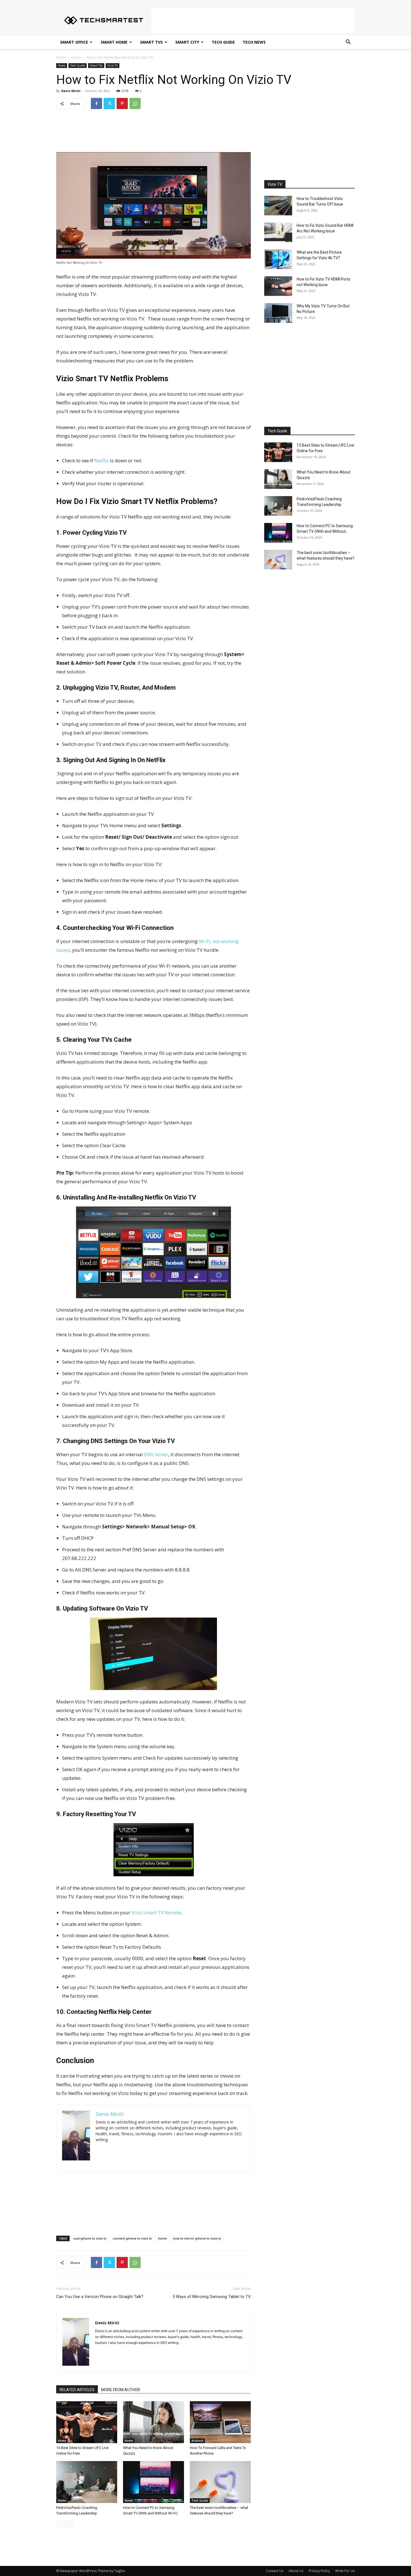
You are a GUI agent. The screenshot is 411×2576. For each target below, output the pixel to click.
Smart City (187, 42)
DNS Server (156, 1454)
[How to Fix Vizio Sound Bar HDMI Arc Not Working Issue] (278, 232)
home (162, 2238)
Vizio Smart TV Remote (156, 1912)
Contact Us (275, 2571)
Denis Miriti (71, 91)
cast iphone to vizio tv (90, 2238)
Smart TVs (151, 42)
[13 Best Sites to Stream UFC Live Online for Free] (87, 2422)
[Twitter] (109, 103)
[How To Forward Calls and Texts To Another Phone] (220, 2422)
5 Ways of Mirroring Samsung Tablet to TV (212, 2297)
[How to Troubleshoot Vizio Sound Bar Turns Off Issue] (278, 206)
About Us (296, 2571)
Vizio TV (113, 65)
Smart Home (114, 42)
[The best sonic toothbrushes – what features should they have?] (220, 2482)
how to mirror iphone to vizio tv (197, 2238)
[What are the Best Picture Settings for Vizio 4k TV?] (278, 259)
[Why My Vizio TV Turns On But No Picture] (278, 313)
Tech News (254, 42)
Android (197, 2441)
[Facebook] (96, 103)
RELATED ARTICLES (77, 2390)
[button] (348, 43)
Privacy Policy (319, 2571)
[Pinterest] (122, 103)
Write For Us (345, 2571)
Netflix (101, 460)
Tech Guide (223, 42)
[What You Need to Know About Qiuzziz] (153, 2422)
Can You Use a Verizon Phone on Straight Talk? (100, 2297)
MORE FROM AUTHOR (121, 2390)
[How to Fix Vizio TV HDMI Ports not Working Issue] (278, 286)
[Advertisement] (253, 20)
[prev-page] (60, 2524)
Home (61, 57)
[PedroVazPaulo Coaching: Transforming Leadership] (87, 2482)
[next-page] (69, 2524)
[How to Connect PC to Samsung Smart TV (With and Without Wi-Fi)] (153, 2482)
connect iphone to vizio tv (132, 2238)
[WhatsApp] (135, 103)
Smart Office (74, 42)
